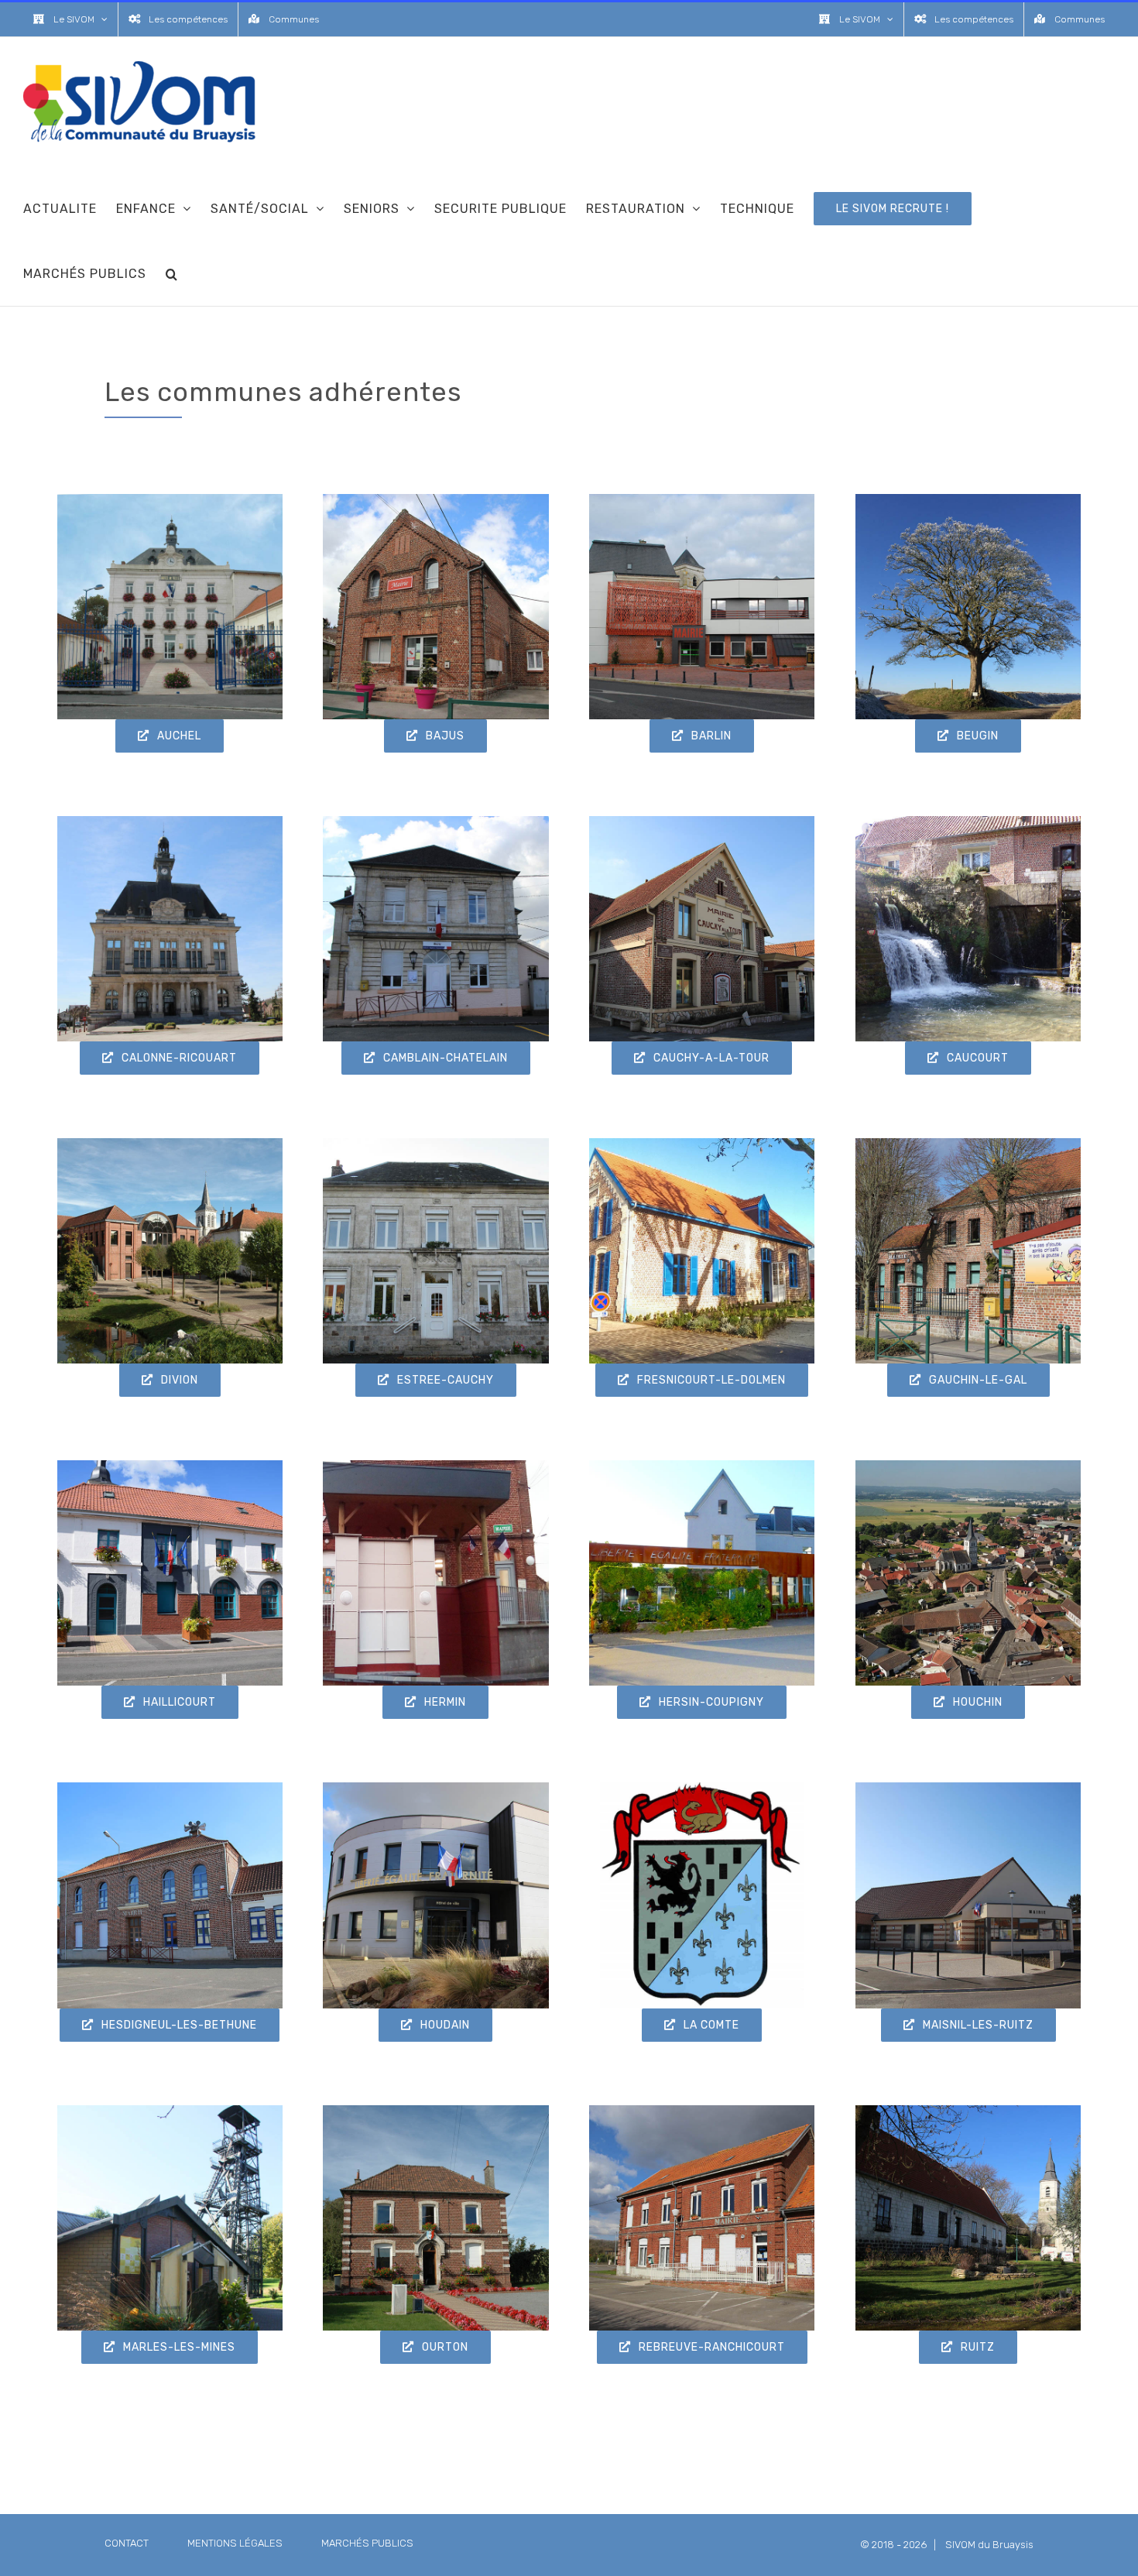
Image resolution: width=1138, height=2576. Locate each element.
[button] (172, 273)
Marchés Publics (367, 2543)
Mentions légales (235, 2543)
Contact (127, 2543)
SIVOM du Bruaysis (989, 2545)
